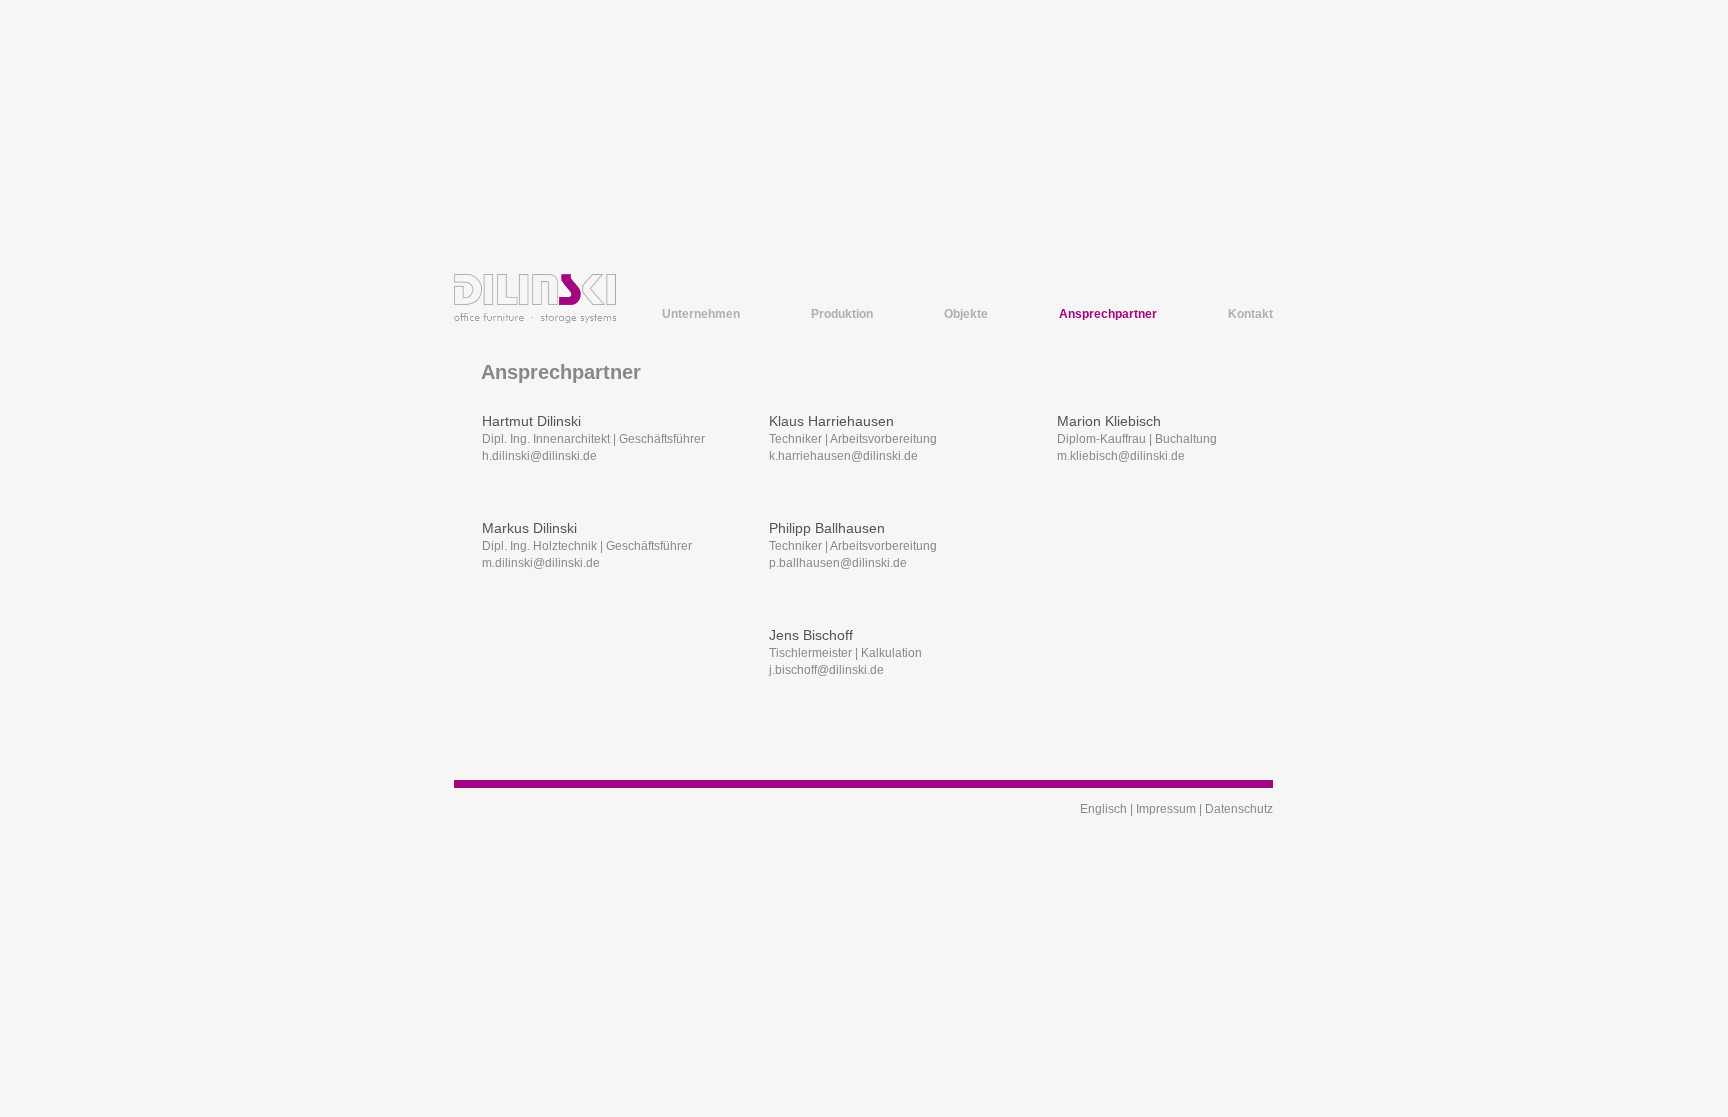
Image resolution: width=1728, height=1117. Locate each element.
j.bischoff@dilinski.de (826, 670)
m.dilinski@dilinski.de (541, 563)
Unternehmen (701, 314)
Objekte (966, 314)
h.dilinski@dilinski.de (539, 456)
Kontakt (1250, 314)
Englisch (1103, 809)
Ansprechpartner (1108, 314)
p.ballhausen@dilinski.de (838, 563)
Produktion (842, 314)
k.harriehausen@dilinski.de (843, 456)
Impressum (1166, 809)
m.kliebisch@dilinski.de (1121, 456)
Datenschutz (1239, 809)
